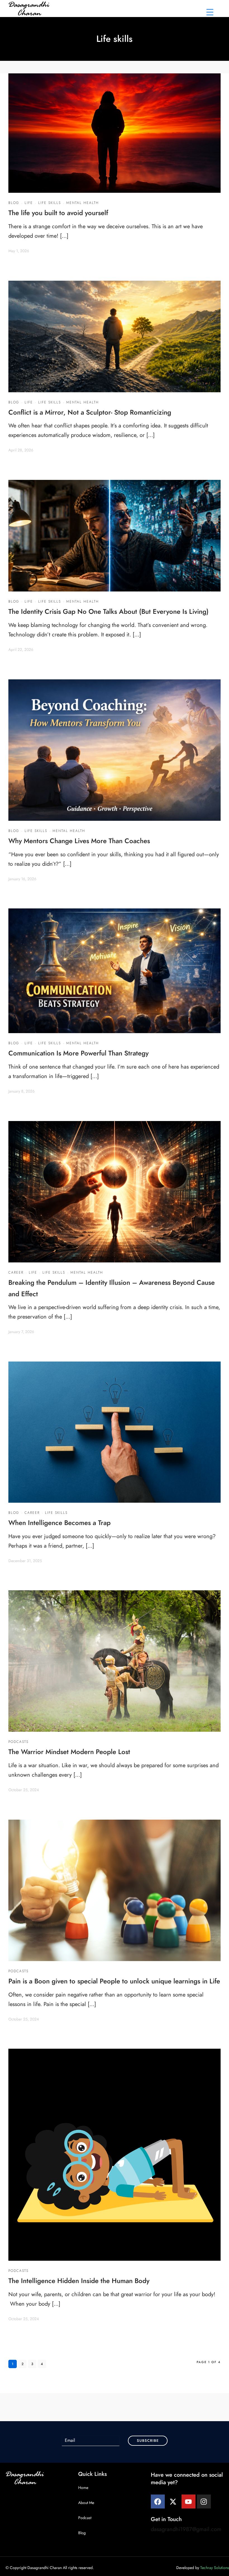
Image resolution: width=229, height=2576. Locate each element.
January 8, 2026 (22, 1091)
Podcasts (18, 1742)
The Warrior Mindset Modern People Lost (69, 1752)
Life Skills (50, 203)
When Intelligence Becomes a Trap (59, 1523)
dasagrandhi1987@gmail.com (186, 2529)
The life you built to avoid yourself (58, 213)
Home (83, 2488)
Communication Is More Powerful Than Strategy (78, 1053)
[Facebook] (158, 2502)
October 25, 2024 (24, 1790)
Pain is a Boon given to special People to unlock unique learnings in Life (114, 1981)
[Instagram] (204, 2502)
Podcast (85, 2518)
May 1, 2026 (19, 251)
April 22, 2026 (21, 650)
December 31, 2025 (25, 1561)
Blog (14, 203)
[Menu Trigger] (210, 12)
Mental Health (83, 203)
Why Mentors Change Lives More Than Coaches (79, 841)
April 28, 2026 (21, 450)
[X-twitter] (173, 2502)
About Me (86, 2503)
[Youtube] (189, 2502)
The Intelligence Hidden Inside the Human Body (79, 2281)
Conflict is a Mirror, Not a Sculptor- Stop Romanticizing (90, 412)
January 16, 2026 (22, 879)
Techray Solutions (215, 2568)
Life (29, 203)
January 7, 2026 (21, 1332)
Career (16, 1273)
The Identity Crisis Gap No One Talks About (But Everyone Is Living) (108, 611)
